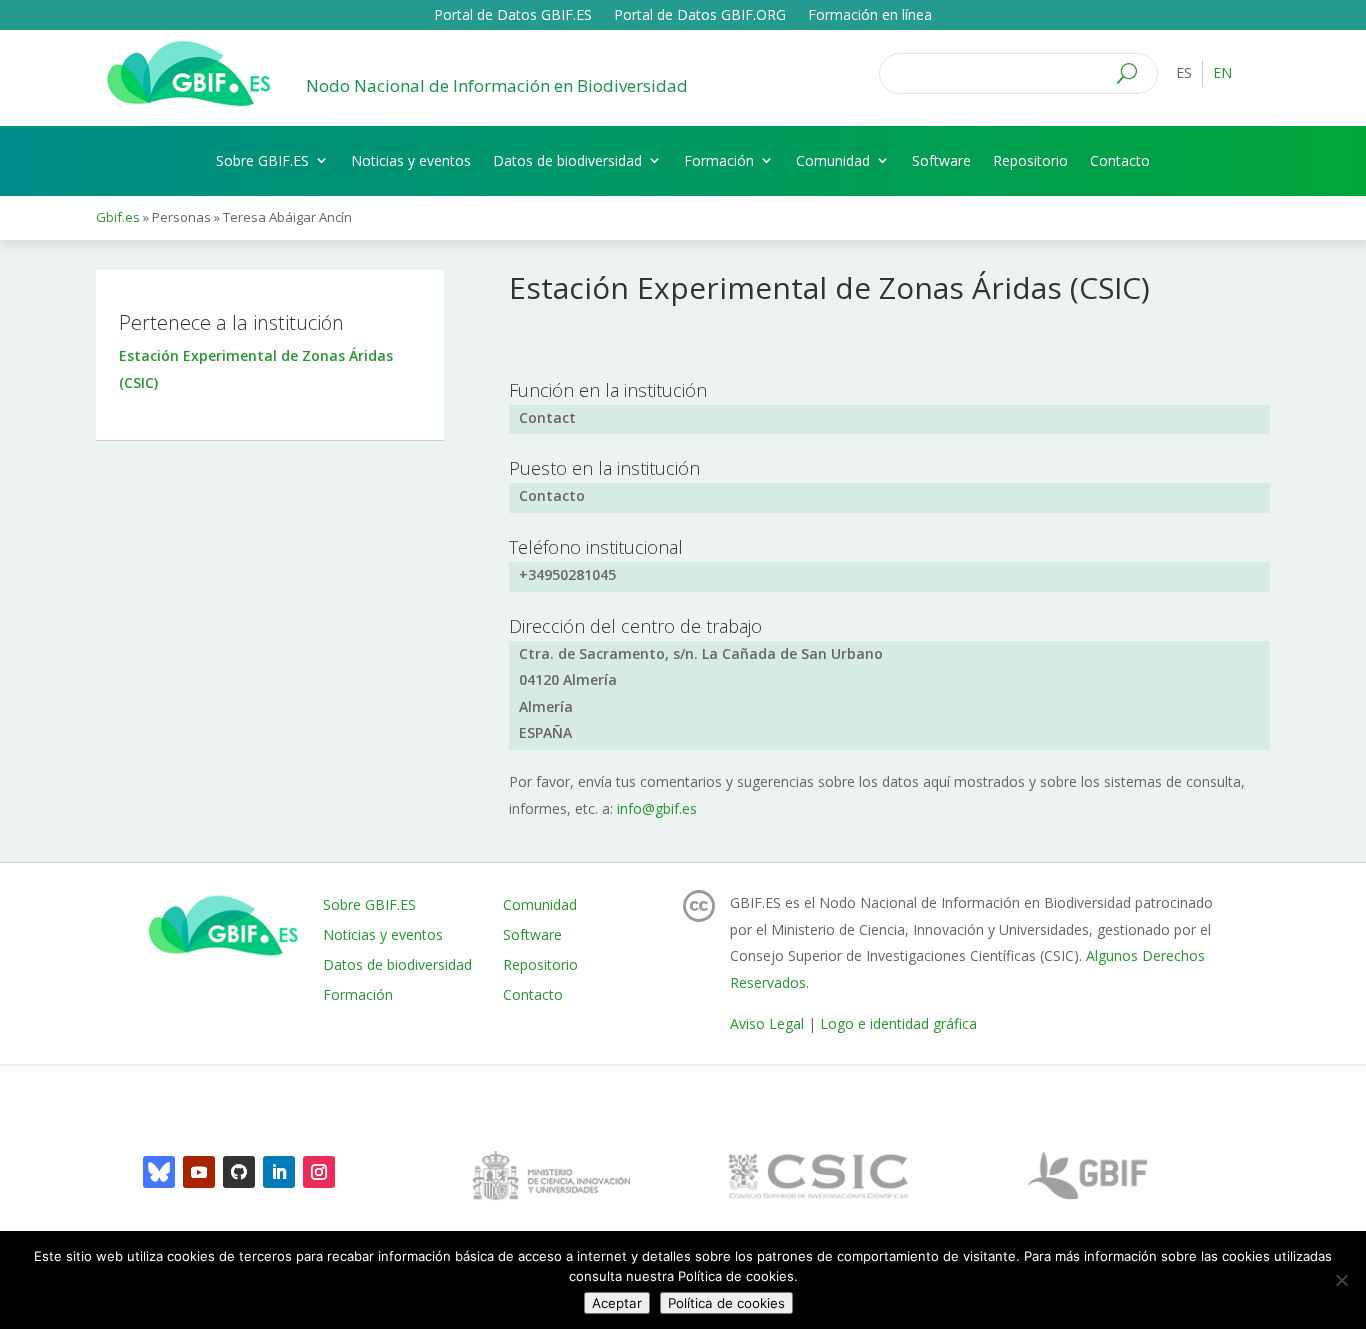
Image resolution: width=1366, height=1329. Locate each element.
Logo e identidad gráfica (898, 1023)
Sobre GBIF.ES (262, 160)
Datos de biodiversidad (567, 160)
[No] (1341, 1280)
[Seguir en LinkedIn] (279, 1172)
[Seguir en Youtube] (199, 1172)
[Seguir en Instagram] (319, 1172)
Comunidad (833, 160)
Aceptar (617, 1303)
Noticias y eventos (411, 160)
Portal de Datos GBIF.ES (513, 16)
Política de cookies (726, 1303)
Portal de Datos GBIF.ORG (700, 16)
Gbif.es (118, 217)
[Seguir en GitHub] (239, 1172)
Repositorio (1030, 160)
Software (941, 160)
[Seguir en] (159, 1172)
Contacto (1120, 160)
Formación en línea (870, 16)
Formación (719, 160)
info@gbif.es (657, 808)
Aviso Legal (767, 1023)
